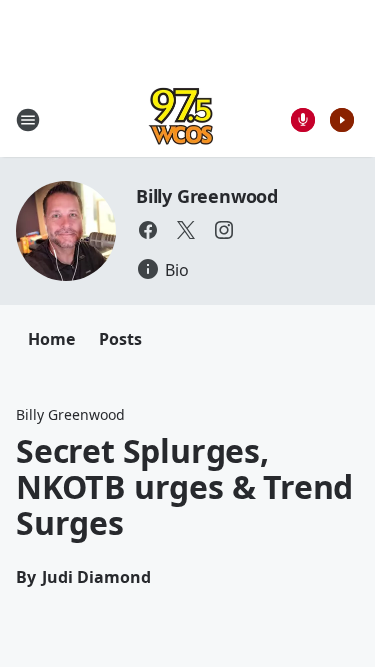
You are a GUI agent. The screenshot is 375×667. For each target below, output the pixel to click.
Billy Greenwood (207, 196)
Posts (120, 339)
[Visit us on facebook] (148, 230)
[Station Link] (181, 119)
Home (51, 339)
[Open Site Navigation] (28, 120)
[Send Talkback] (303, 120)
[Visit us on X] (186, 230)
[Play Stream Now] (342, 120)
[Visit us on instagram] (224, 230)
